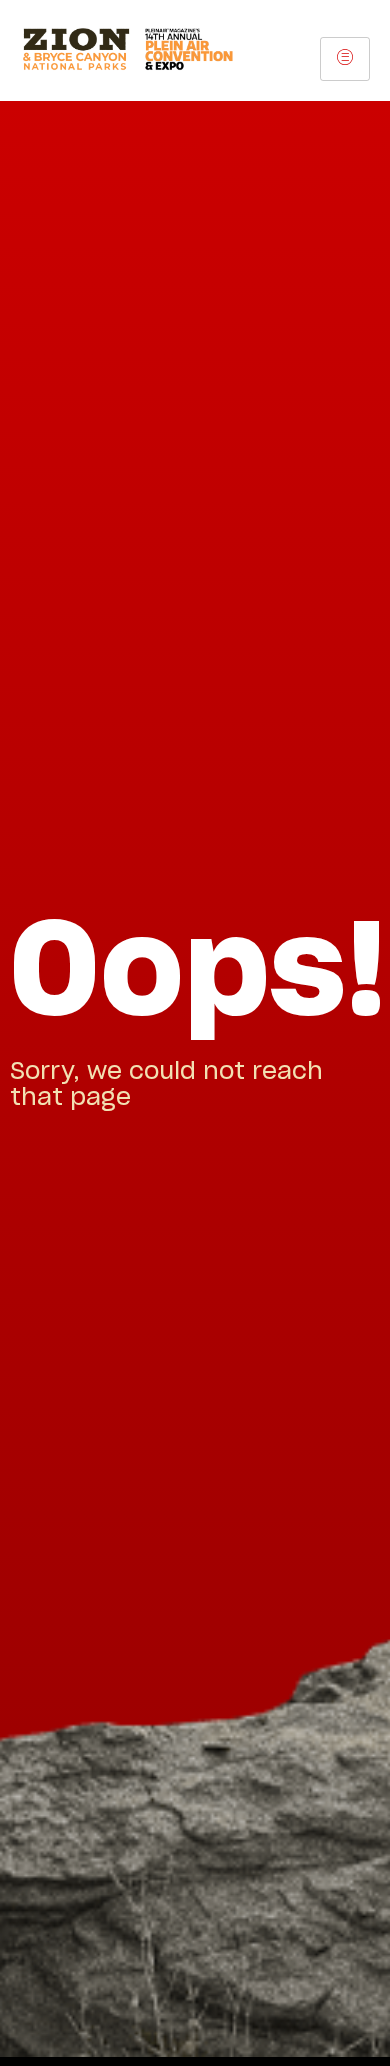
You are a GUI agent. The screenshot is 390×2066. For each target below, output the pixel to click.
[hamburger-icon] (345, 59)
